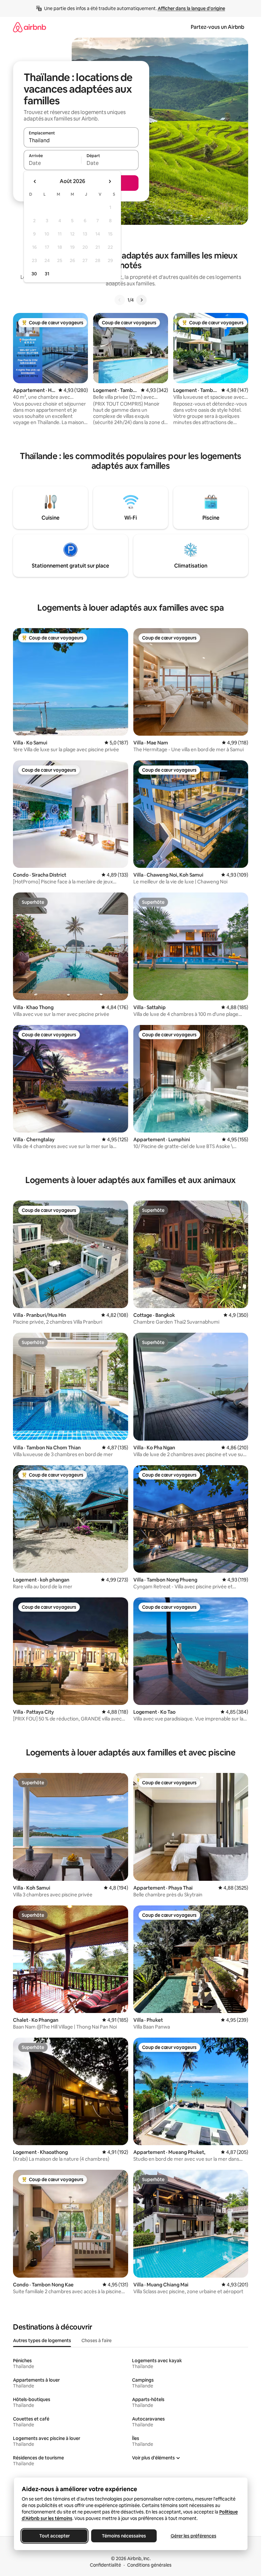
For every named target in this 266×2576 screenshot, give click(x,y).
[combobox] (81, 140)
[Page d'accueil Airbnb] (30, 27)
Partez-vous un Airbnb (218, 27)
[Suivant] (141, 300)
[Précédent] (120, 300)
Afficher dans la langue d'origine (191, 8)
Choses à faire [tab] (97, 2340)
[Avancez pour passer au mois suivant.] (110, 181)
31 (47, 274)
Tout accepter (54, 2536)
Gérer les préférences (193, 2536)
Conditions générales (149, 2565)
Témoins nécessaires (124, 2536)
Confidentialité (105, 2565)
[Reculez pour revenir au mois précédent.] (35, 181)
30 (34, 274)
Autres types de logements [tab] (42, 2340)
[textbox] (52, 163)
